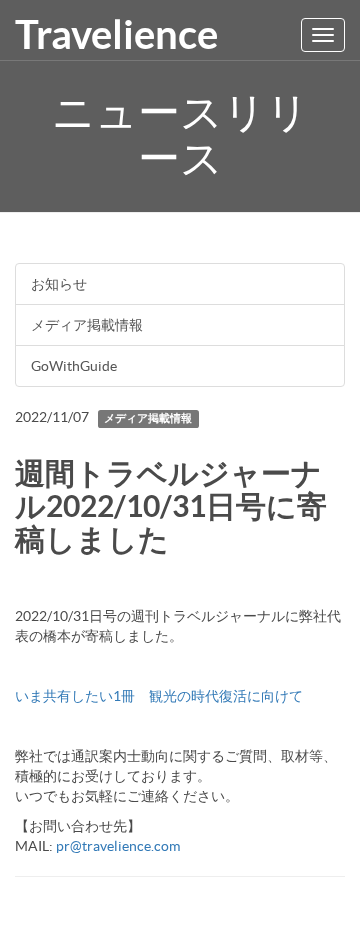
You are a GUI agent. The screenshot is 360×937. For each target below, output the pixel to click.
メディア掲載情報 (87, 325)
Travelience (116, 34)
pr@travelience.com (118, 846)
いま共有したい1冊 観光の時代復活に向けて (159, 696)
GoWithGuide (74, 366)
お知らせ (59, 284)
